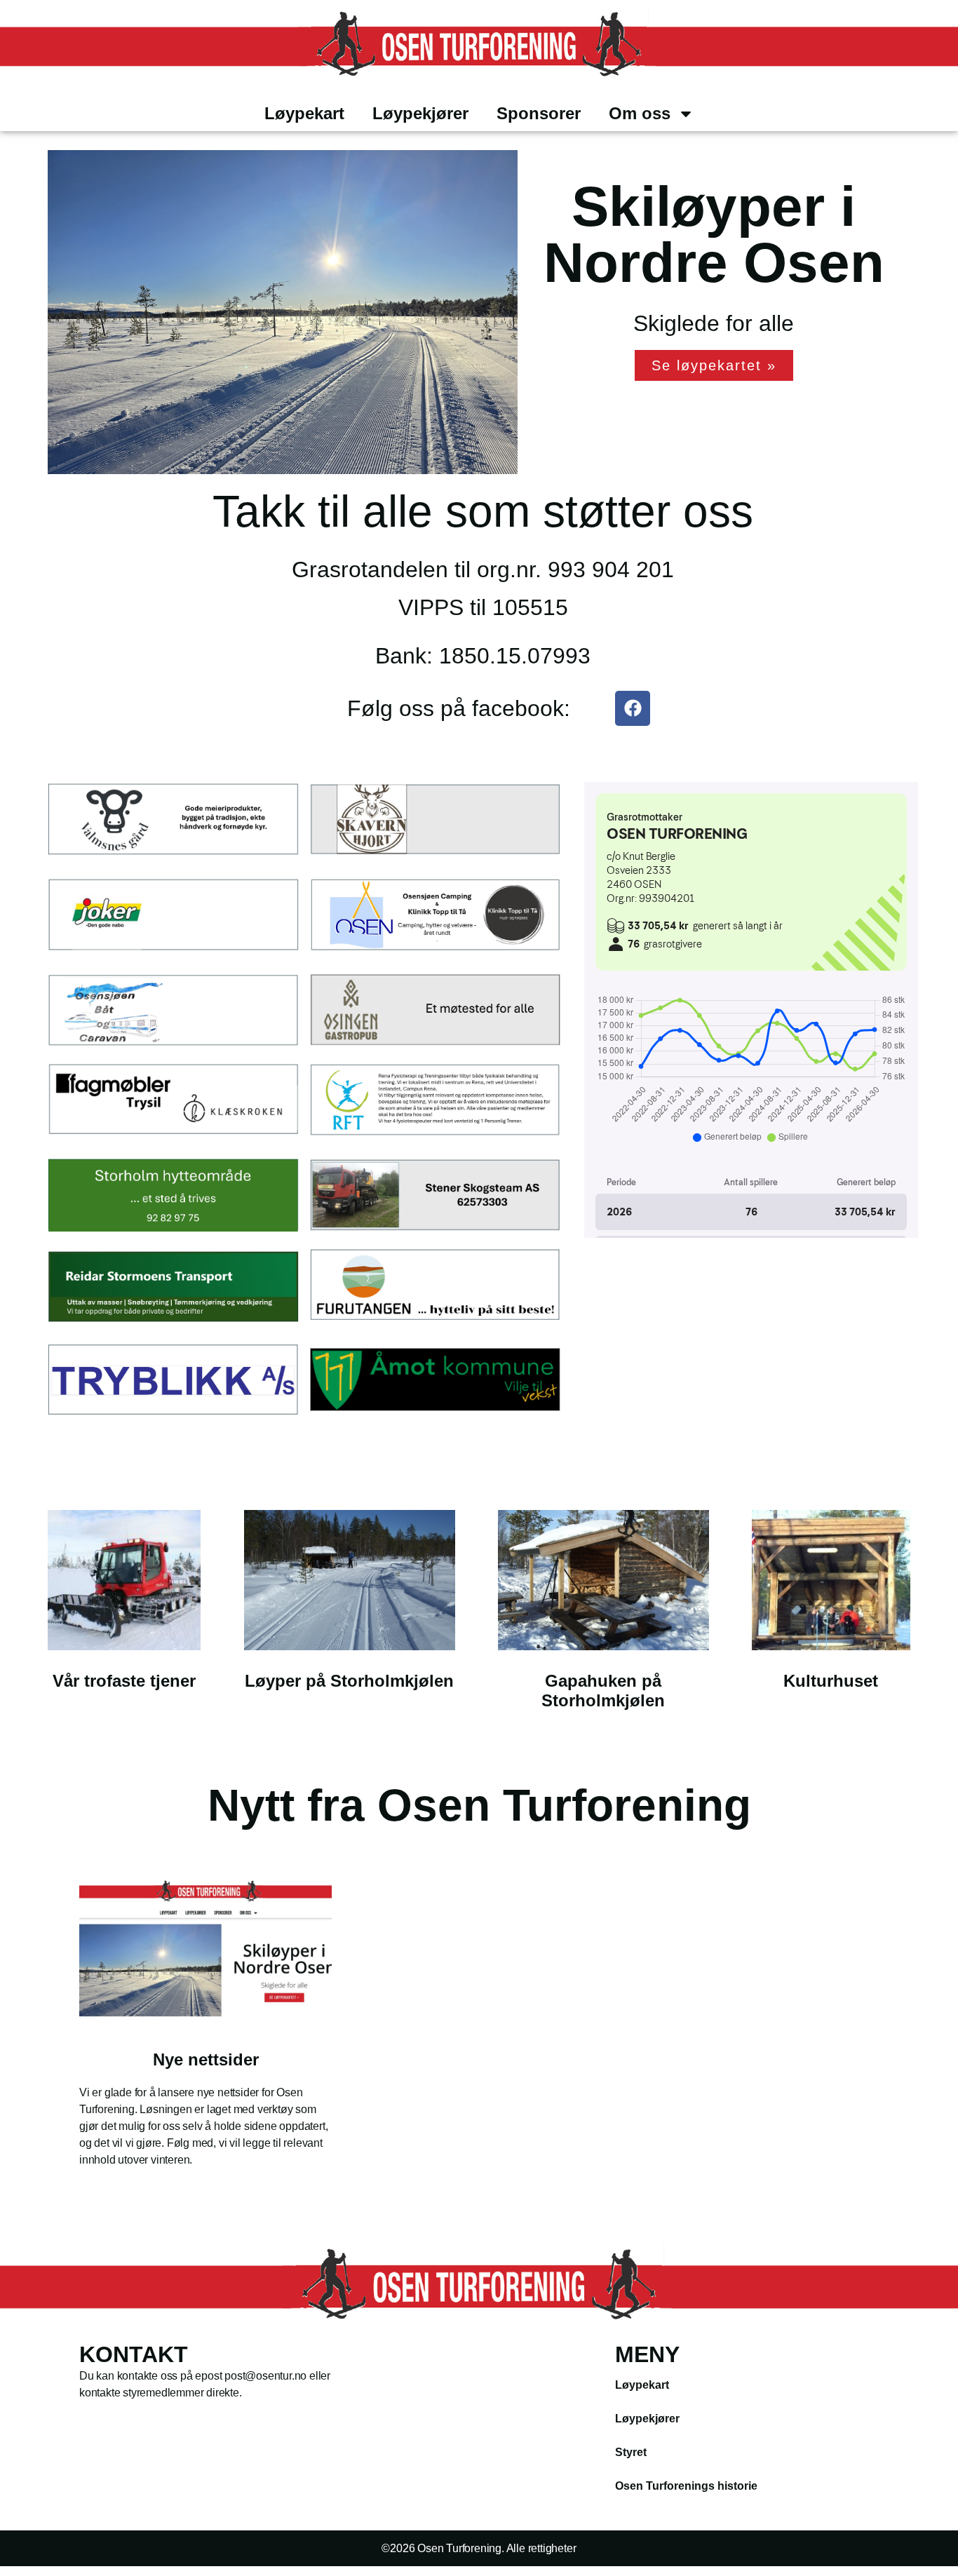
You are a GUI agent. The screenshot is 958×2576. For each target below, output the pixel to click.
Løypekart (304, 113)
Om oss (640, 113)
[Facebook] (633, 708)
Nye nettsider (206, 2059)
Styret (631, 2452)
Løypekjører (420, 113)
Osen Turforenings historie (686, 2486)
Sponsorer (539, 113)
